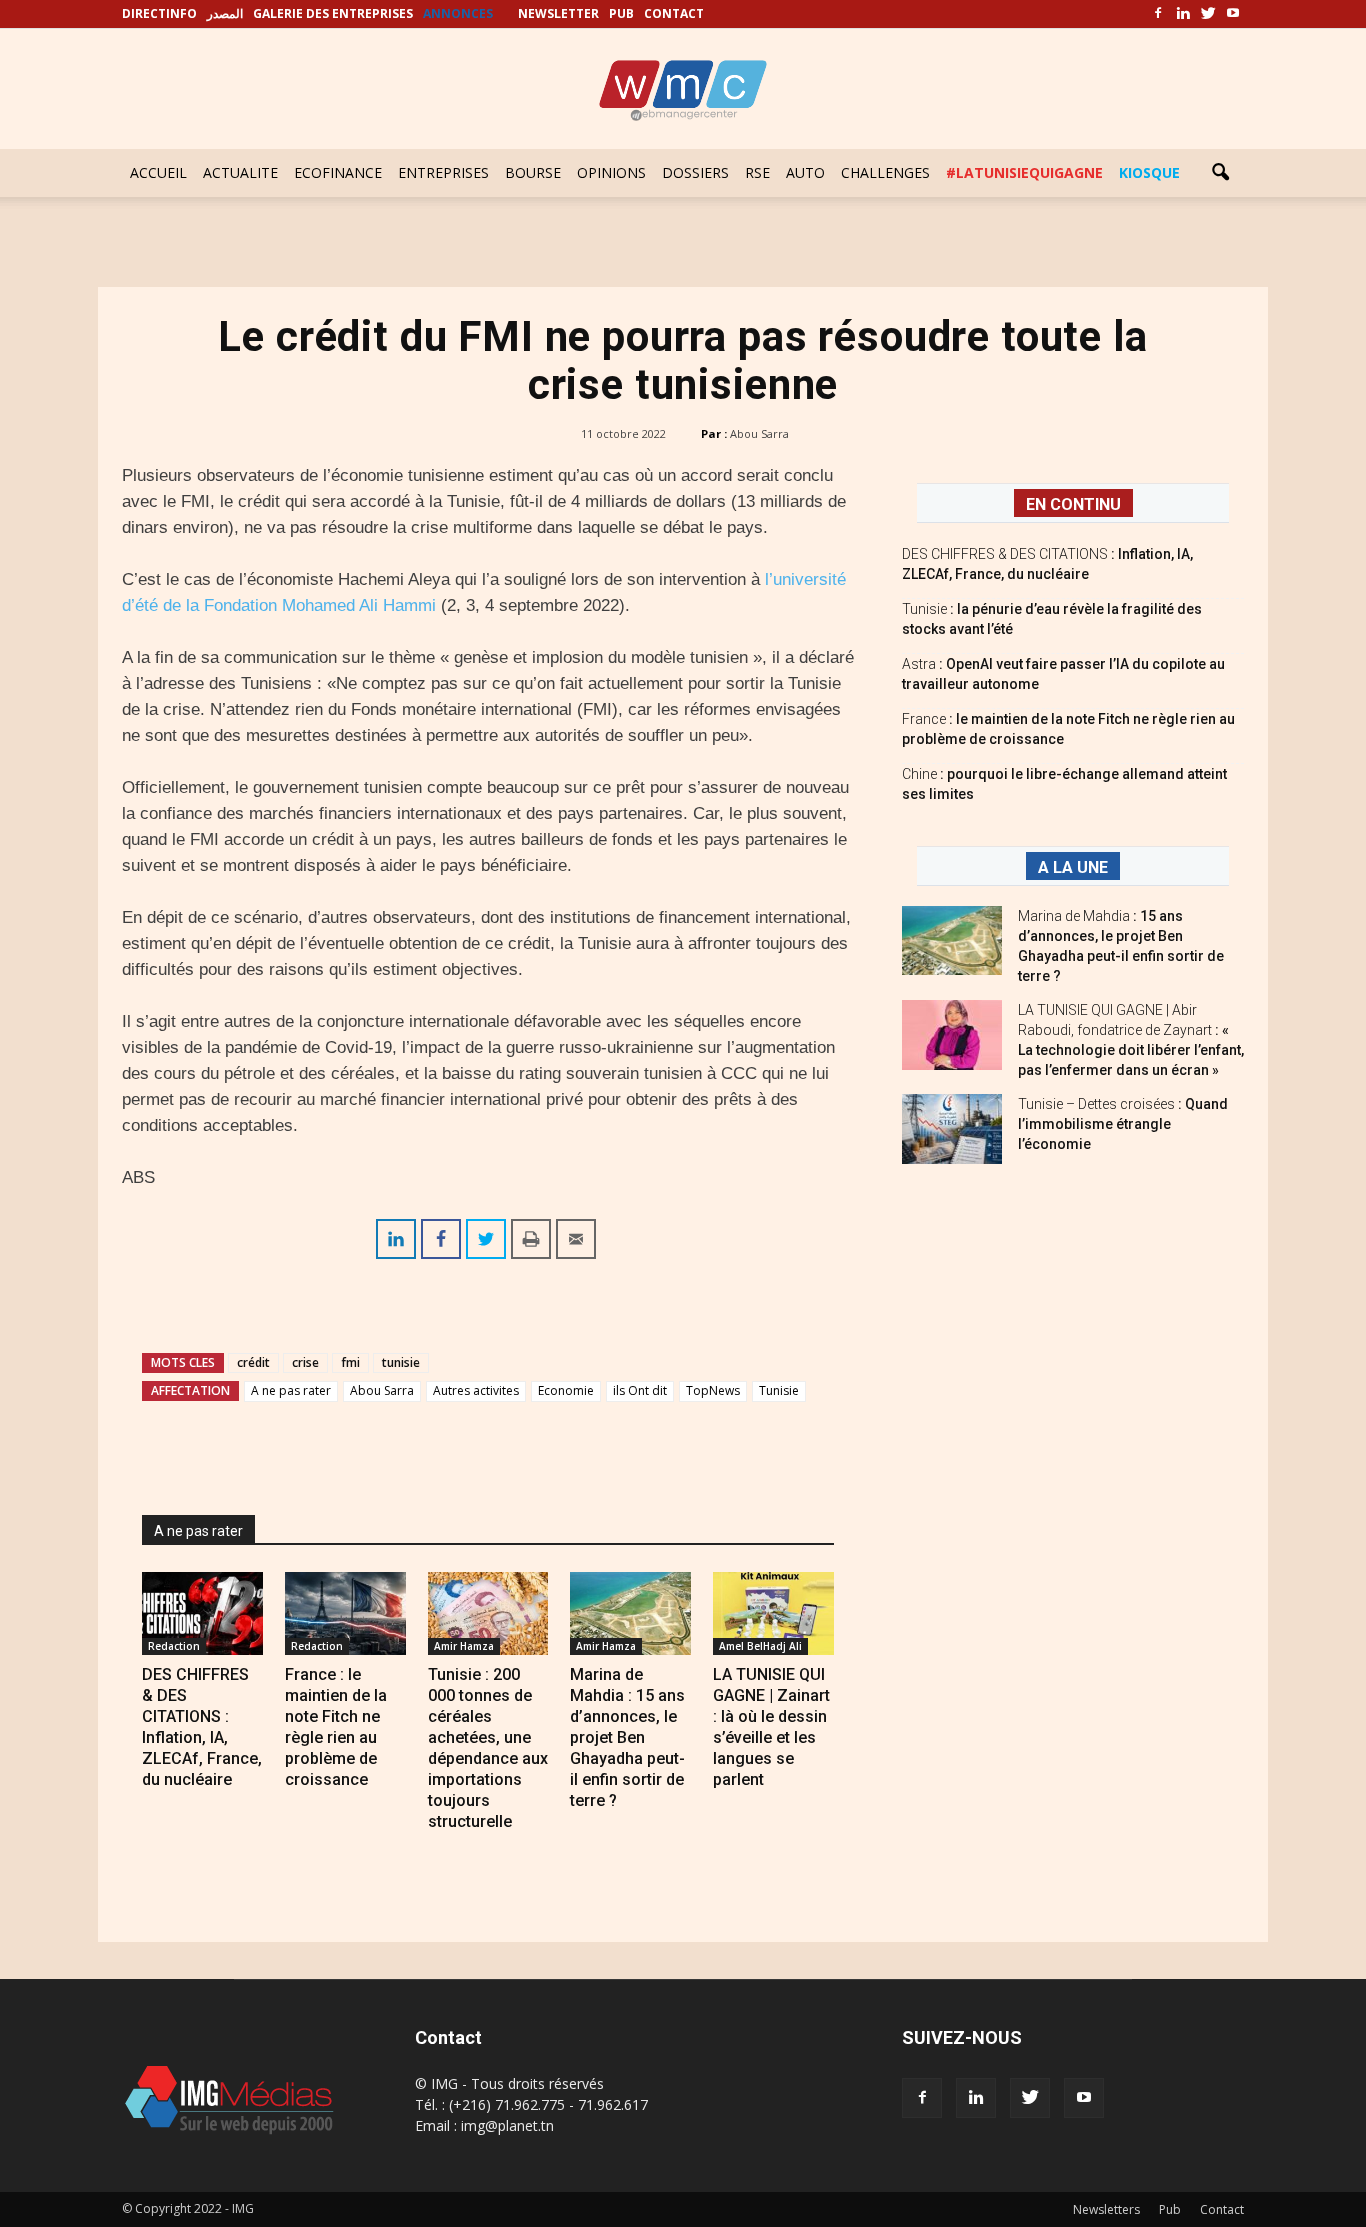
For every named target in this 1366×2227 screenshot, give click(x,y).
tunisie (401, 1362)
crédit (253, 1362)
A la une (1073, 867)
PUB (621, 13)
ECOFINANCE (338, 172)
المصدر (225, 13)
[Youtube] (1233, 14)
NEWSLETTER (558, 13)
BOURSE (533, 172)
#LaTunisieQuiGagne (1024, 172)
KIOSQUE (1149, 172)
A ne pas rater (291, 1390)
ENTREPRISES (443, 172)
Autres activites (476, 1390)
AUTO (805, 172)
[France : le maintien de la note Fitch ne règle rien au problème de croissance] (345, 1613)
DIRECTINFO (159, 13)
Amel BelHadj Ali (760, 1646)
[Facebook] (1158, 14)
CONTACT (674, 13)
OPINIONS (611, 172)
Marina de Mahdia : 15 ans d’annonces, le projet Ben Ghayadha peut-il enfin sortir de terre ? (627, 1737)
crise (305, 1362)
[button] (1220, 173)
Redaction (174, 1646)
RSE (757, 172)
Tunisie (779, 1390)
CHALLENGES (885, 172)
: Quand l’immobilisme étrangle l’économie (1123, 1124)
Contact (1222, 2209)
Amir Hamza (464, 1646)
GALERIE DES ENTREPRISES (333, 13)
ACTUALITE (240, 172)
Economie (566, 1390)
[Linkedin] (1183, 14)
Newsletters (1106, 2209)
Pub (1170, 2209)
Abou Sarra (759, 433)
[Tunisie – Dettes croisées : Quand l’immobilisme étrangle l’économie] (952, 1129)
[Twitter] (1208, 14)
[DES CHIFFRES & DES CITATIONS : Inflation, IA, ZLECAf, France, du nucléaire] (202, 1613)
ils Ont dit (640, 1390)
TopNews (713, 1390)
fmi (350, 1362)
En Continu (1073, 504)
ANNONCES (458, 13)
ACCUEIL (158, 172)
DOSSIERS (695, 172)
